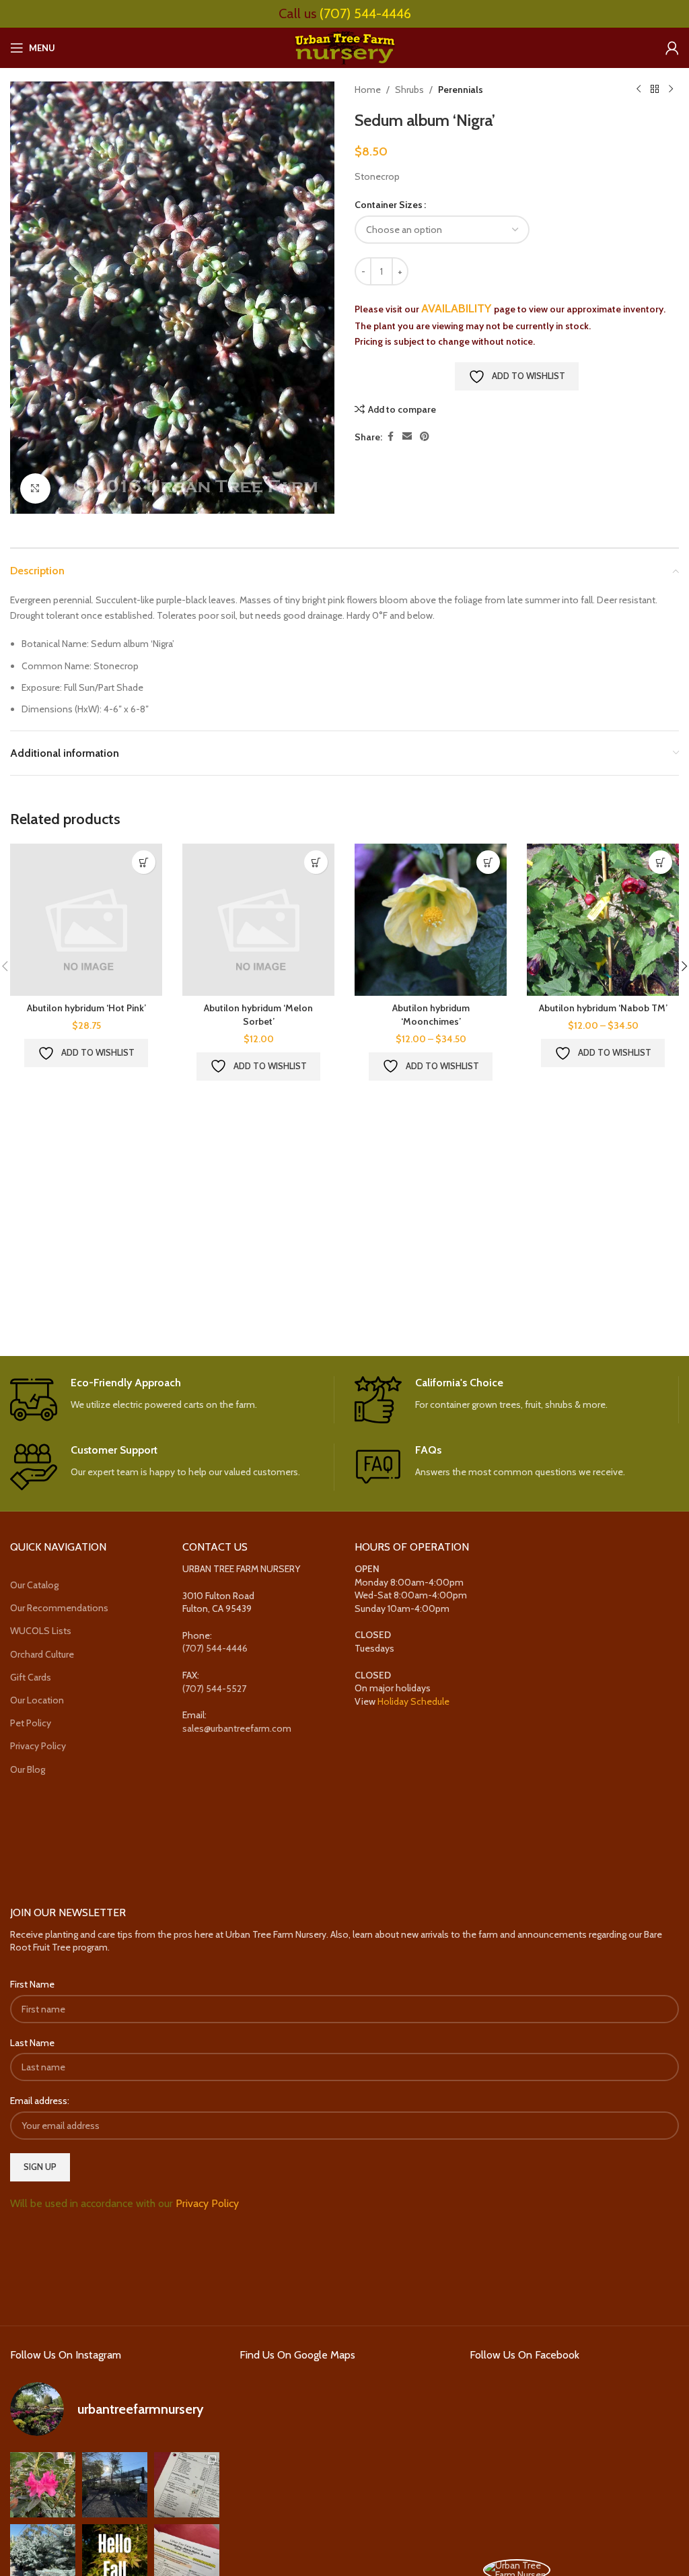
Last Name (32, 2043)
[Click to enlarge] (35, 488)
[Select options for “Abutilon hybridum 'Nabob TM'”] (660, 862)
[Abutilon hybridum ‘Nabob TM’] (603, 920)
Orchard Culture (42, 1654)
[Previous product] (639, 90)
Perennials (461, 90)
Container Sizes (389, 205)
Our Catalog (34, 1585)
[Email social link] (407, 437)
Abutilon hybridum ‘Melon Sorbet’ (258, 1015)
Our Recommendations (59, 1608)
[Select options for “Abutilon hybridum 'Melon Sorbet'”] (316, 862)
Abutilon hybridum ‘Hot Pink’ (86, 1008)
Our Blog (28, 1769)
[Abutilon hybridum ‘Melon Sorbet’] (258, 920)
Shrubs (409, 90)
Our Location (37, 1700)
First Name (32, 1984)
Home (368, 90)
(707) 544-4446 (365, 13)
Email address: (40, 2101)
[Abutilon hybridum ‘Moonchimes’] (431, 920)
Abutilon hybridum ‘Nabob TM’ (603, 1008)
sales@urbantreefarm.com (237, 1728)
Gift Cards (31, 1677)
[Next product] (671, 90)
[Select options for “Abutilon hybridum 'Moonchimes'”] (488, 862)
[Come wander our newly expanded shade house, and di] (115, 2485)
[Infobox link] (172, 1400)
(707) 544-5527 (214, 1689)
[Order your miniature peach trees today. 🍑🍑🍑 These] (187, 2485)
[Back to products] (655, 90)
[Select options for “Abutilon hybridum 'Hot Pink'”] (144, 862)
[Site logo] (344, 46)
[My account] (672, 48)
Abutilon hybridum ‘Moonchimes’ (431, 1015)
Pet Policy (31, 1723)
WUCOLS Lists (41, 1631)
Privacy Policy (38, 1746)
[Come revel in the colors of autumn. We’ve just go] (43, 2485)
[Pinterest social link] (425, 437)
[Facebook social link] (390, 437)
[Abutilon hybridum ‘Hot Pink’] (86, 920)
